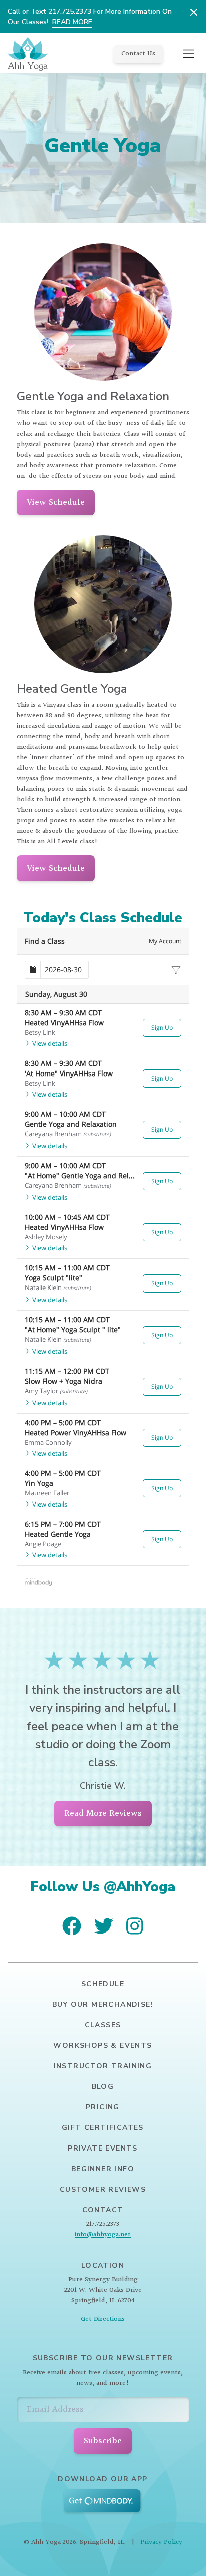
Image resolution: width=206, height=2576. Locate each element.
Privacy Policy (161, 2542)
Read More (72, 22)
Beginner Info (103, 2169)
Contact (103, 2210)
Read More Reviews (103, 1813)
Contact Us (138, 54)
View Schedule (56, 502)
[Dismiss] (194, 12)
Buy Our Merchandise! (103, 2004)
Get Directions (103, 2319)
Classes (103, 2025)
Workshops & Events (103, 2046)
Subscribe (103, 2441)
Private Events (103, 2148)
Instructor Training (103, 2066)
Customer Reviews (103, 2189)
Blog (103, 2087)
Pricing (103, 2107)
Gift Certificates (103, 2128)
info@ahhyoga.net (103, 2235)
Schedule (103, 1984)
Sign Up (162, 1028)
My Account (165, 941)
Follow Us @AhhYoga (103, 1887)
